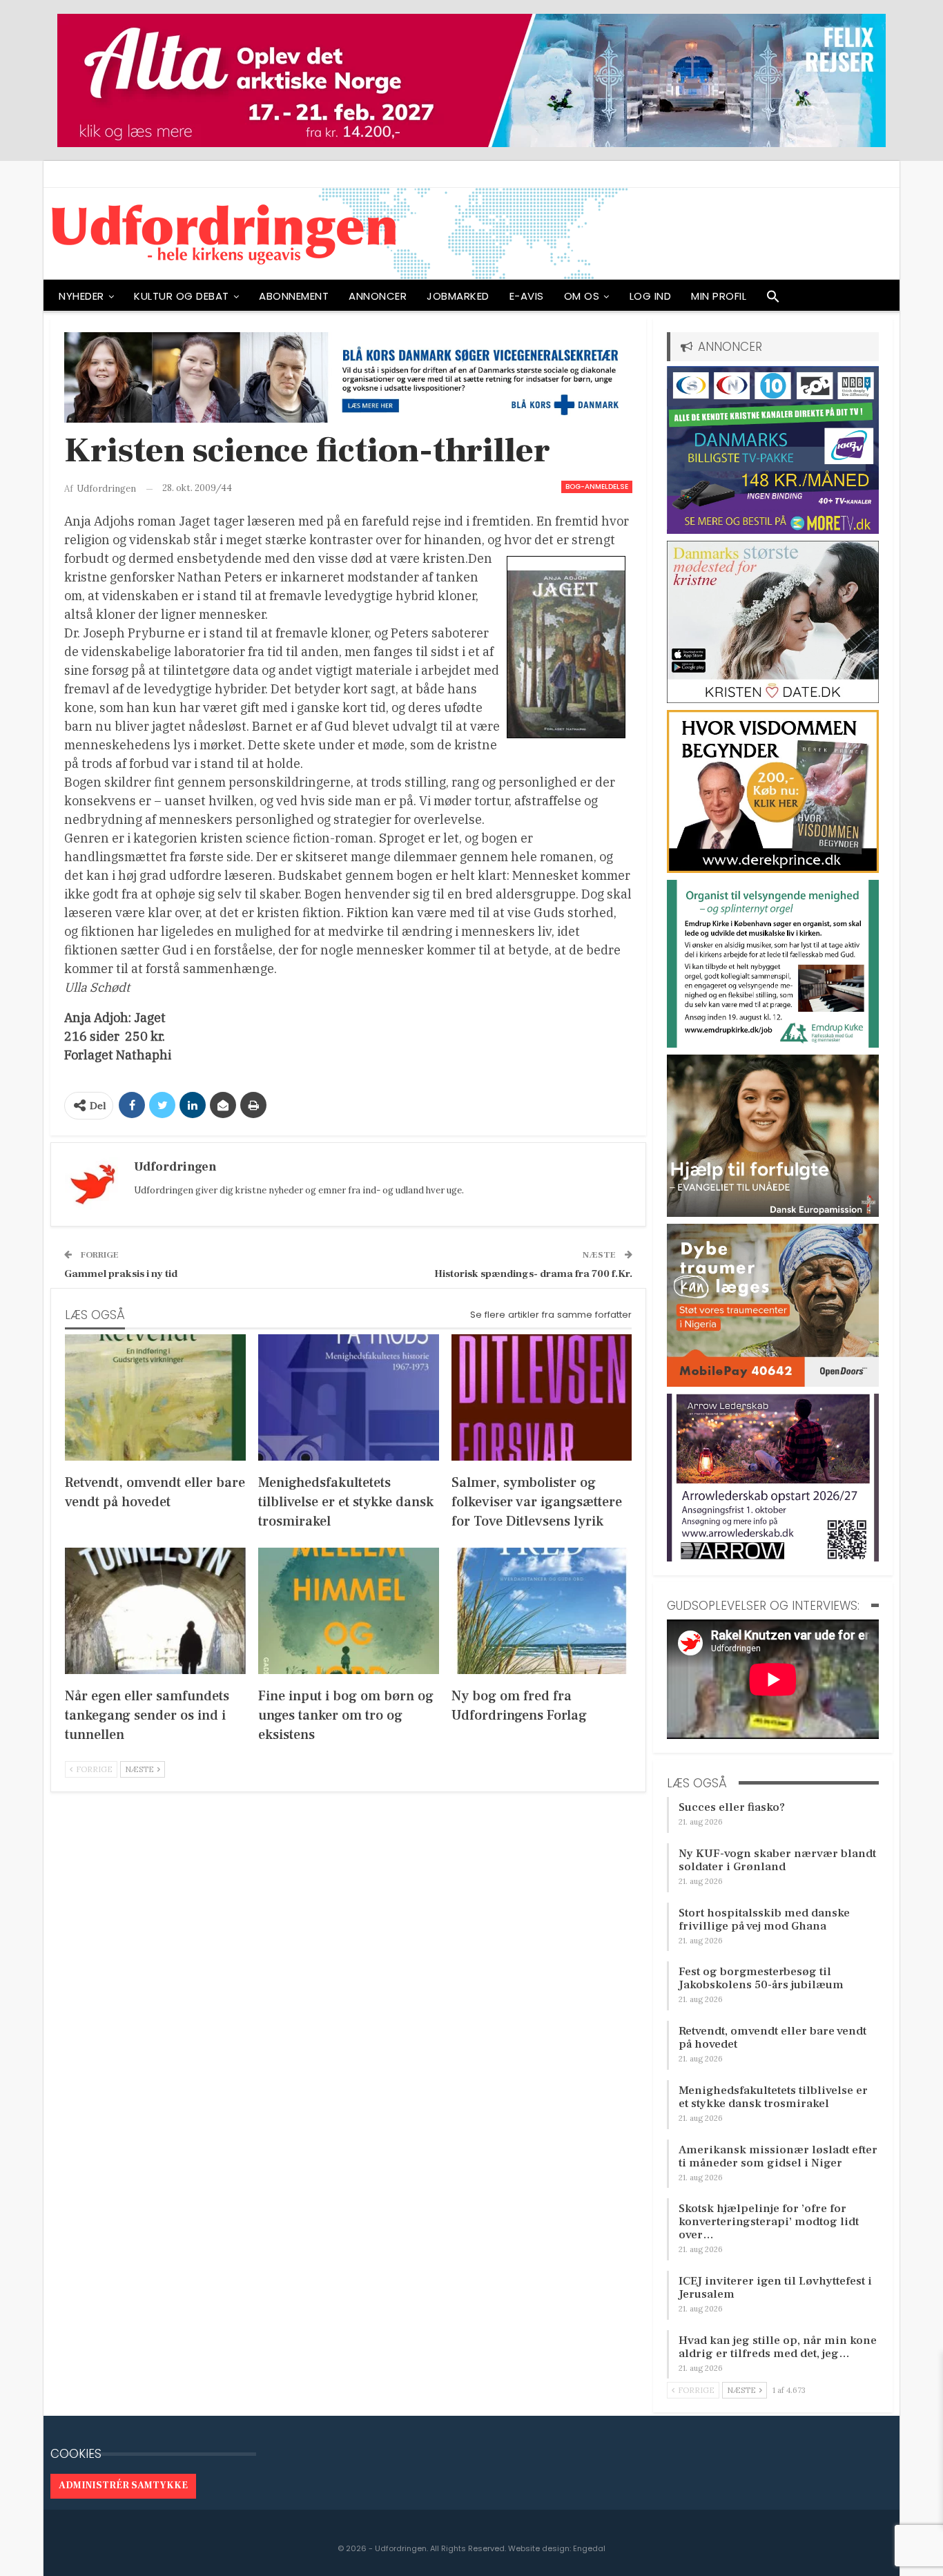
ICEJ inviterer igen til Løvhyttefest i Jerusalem (775, 2288)
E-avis (527, 296)
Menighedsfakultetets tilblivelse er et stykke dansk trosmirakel (773, 2097)
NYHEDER (81, 296)
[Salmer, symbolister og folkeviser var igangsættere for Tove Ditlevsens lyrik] (542, 1397)
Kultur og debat (182, 296)
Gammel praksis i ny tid (121, 1274)
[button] (773, 300)
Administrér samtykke (123, 2486)
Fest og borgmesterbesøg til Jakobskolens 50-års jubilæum (761, 1978)
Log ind (651, 296)
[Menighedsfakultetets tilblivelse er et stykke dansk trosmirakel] (349, 1397)
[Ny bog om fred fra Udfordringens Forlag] (542, 1611)
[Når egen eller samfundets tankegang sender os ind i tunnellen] (155, 1611)
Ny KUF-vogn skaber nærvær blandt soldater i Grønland (777, 1860)
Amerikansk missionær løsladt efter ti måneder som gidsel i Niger (778, 2156)
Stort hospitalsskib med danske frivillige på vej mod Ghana (764, 1920)
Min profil (719, 296)
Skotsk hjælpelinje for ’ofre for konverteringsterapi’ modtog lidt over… (769, 2222)
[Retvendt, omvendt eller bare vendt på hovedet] (155, 1397)
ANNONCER (378, 296)
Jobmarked (458, 296)
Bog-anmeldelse (597, 487)
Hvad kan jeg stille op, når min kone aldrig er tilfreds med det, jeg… (778, 2347)
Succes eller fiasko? (732, 1807)
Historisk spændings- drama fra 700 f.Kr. (533, 1274)
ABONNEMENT (294, 296)
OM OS (582, 296)
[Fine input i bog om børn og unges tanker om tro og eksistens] (349, 1611)
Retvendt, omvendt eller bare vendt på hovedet (772, 2038)
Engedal (589, 2548)
